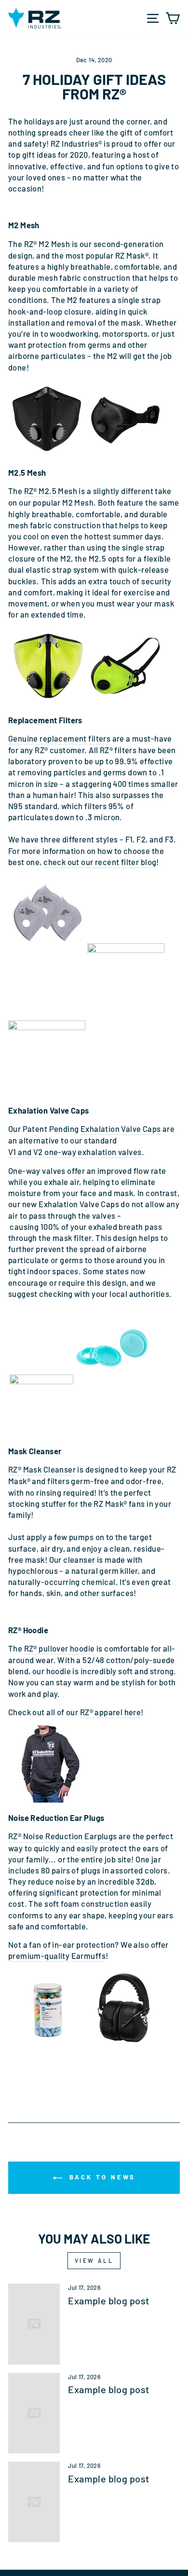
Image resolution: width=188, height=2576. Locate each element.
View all (94, 2260)
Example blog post (108, 2300)
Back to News (101, 2177)
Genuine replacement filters (59, 738)
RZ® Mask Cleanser (42, 1469)
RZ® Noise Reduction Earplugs (63, 1836)
